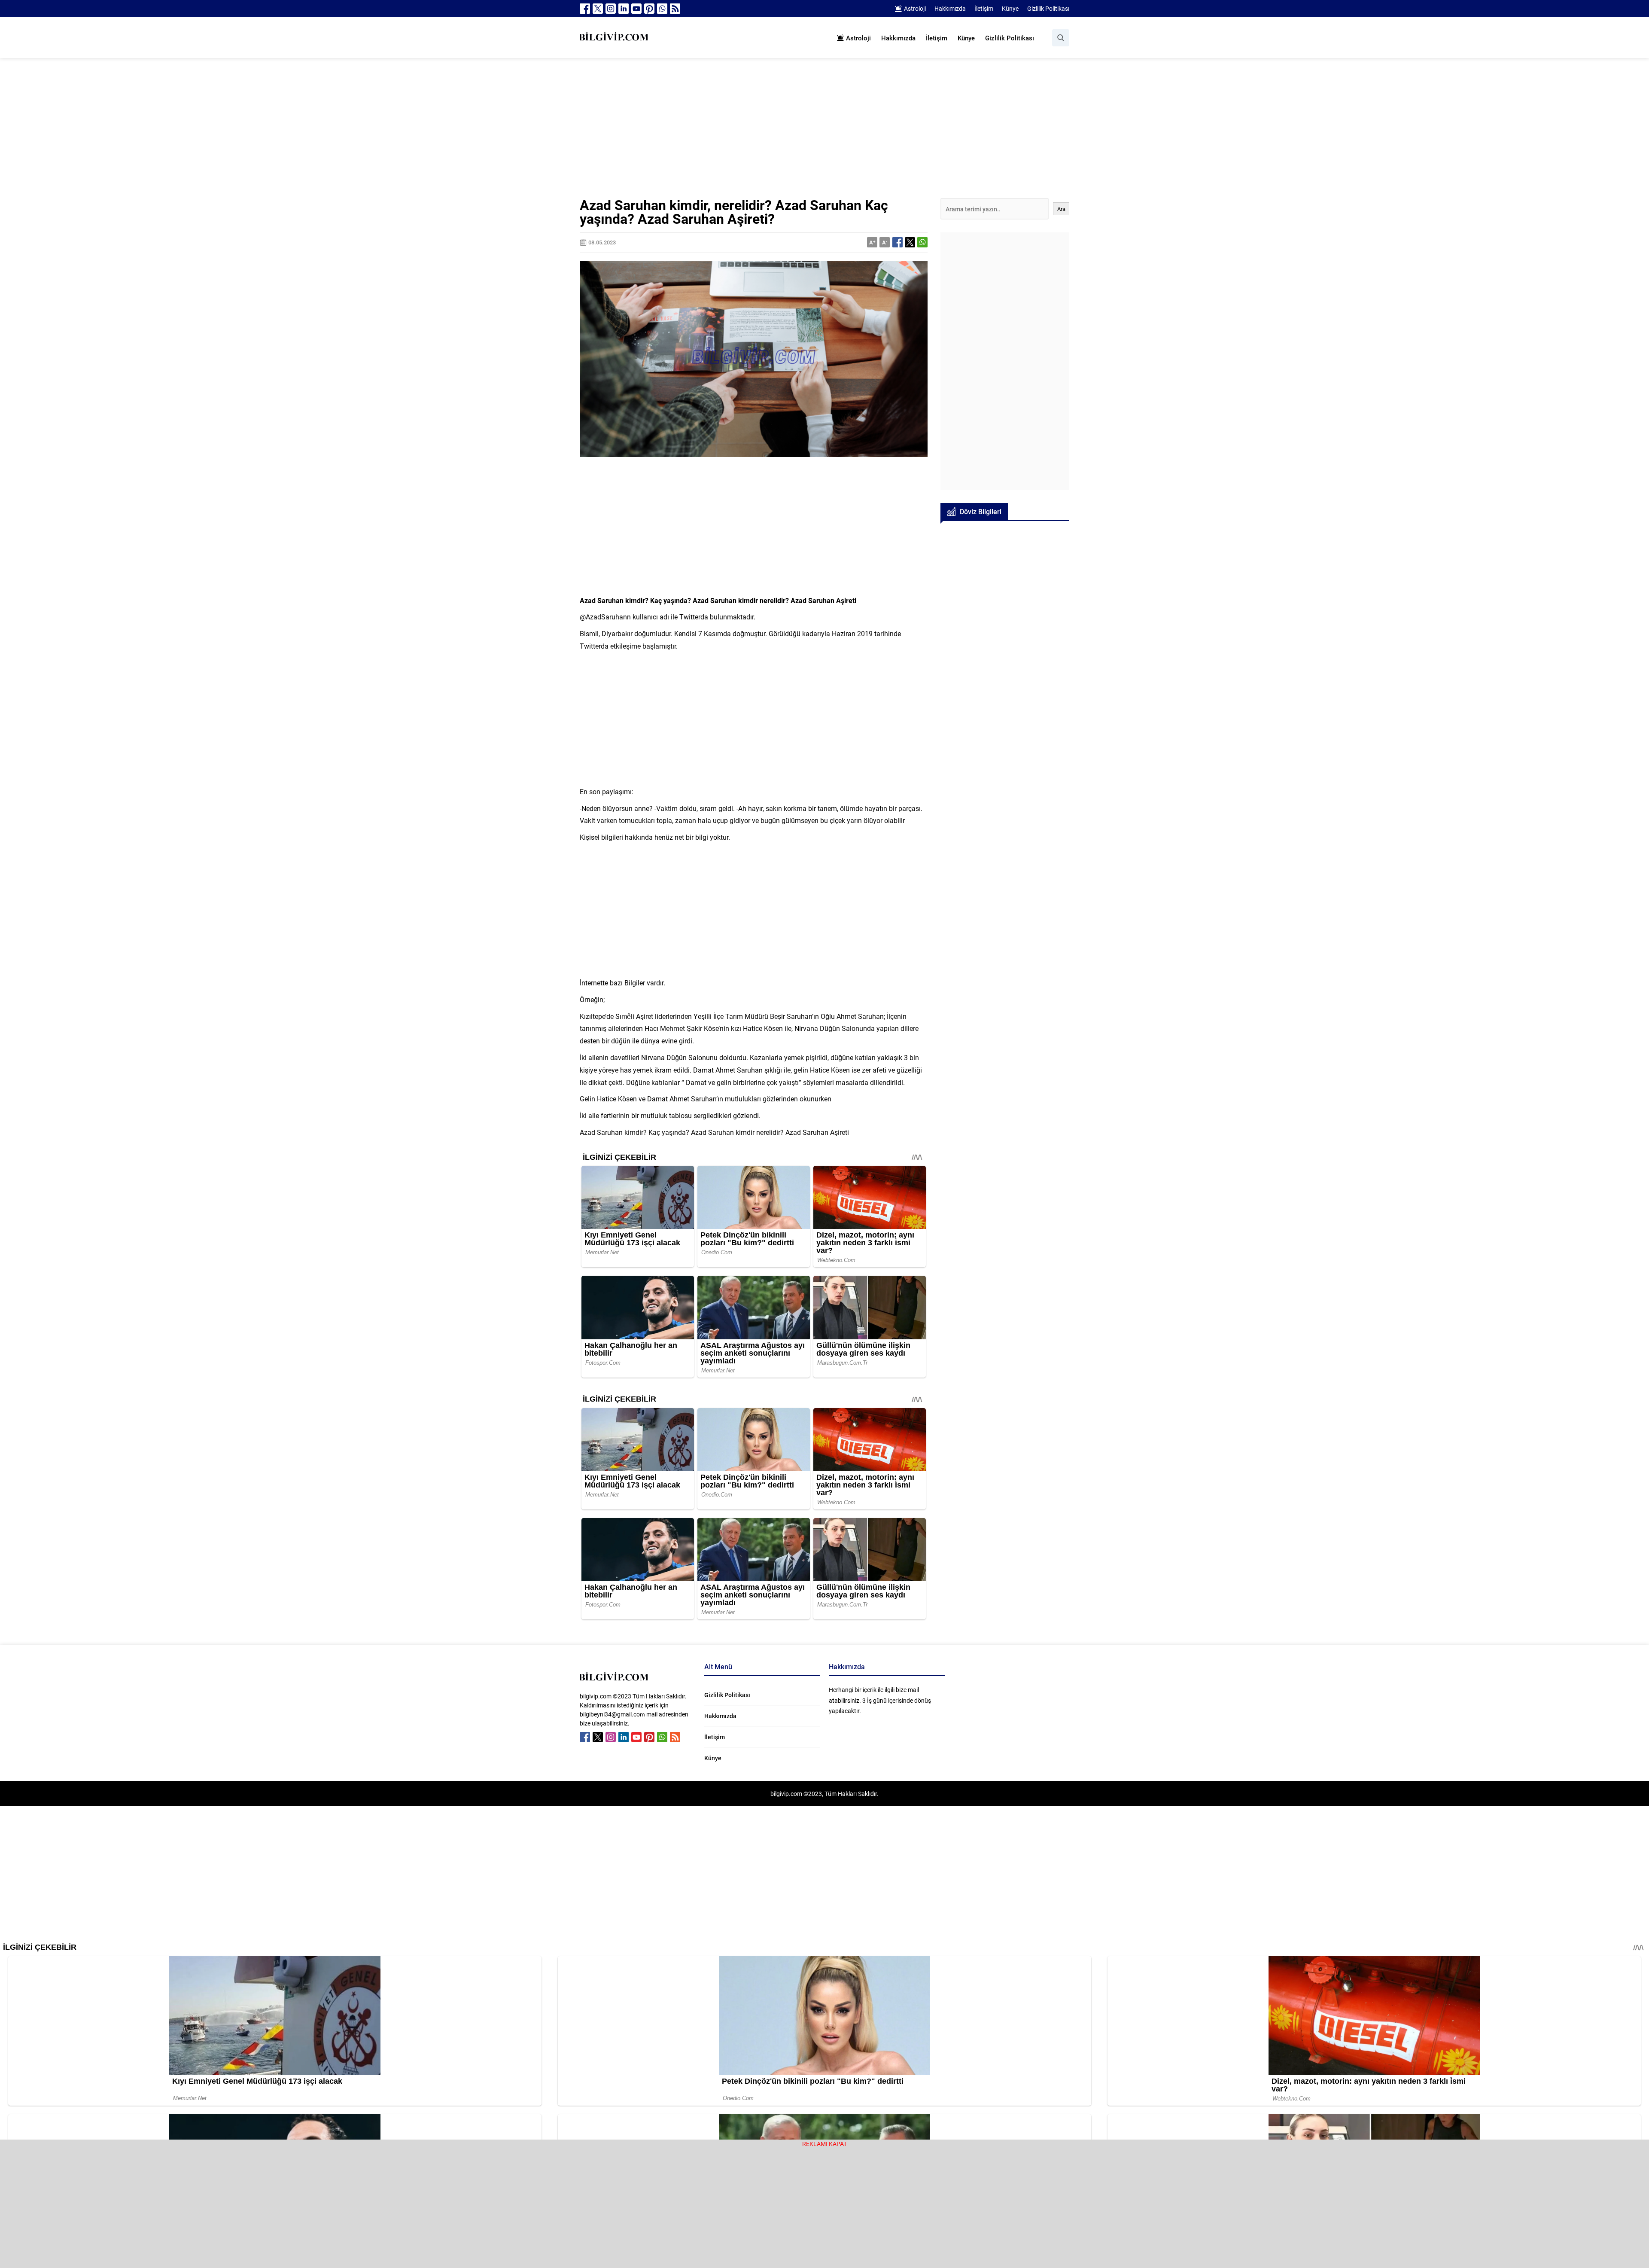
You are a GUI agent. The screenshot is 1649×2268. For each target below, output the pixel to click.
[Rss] (675, 9)
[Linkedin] (624, 9)
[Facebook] (585, 9)
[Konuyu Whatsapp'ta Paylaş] (922, 242)
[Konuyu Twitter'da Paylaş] (910, 242)
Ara (1061, 209)
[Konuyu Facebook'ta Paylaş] (898, 242)
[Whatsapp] (662, 9)
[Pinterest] (649, 9)
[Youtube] (636, 9)
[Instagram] (611, 9)
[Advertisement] (824, 134)
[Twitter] (598, 9)
